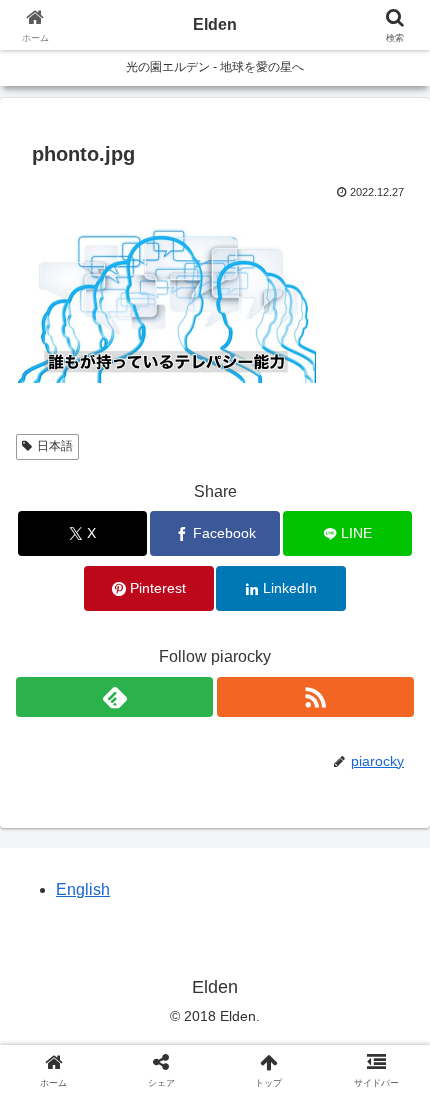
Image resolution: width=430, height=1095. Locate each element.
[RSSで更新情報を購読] (315, 697)
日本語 (55, 446)
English (83, 889)
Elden (215, 24)
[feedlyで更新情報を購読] (114, 697)
